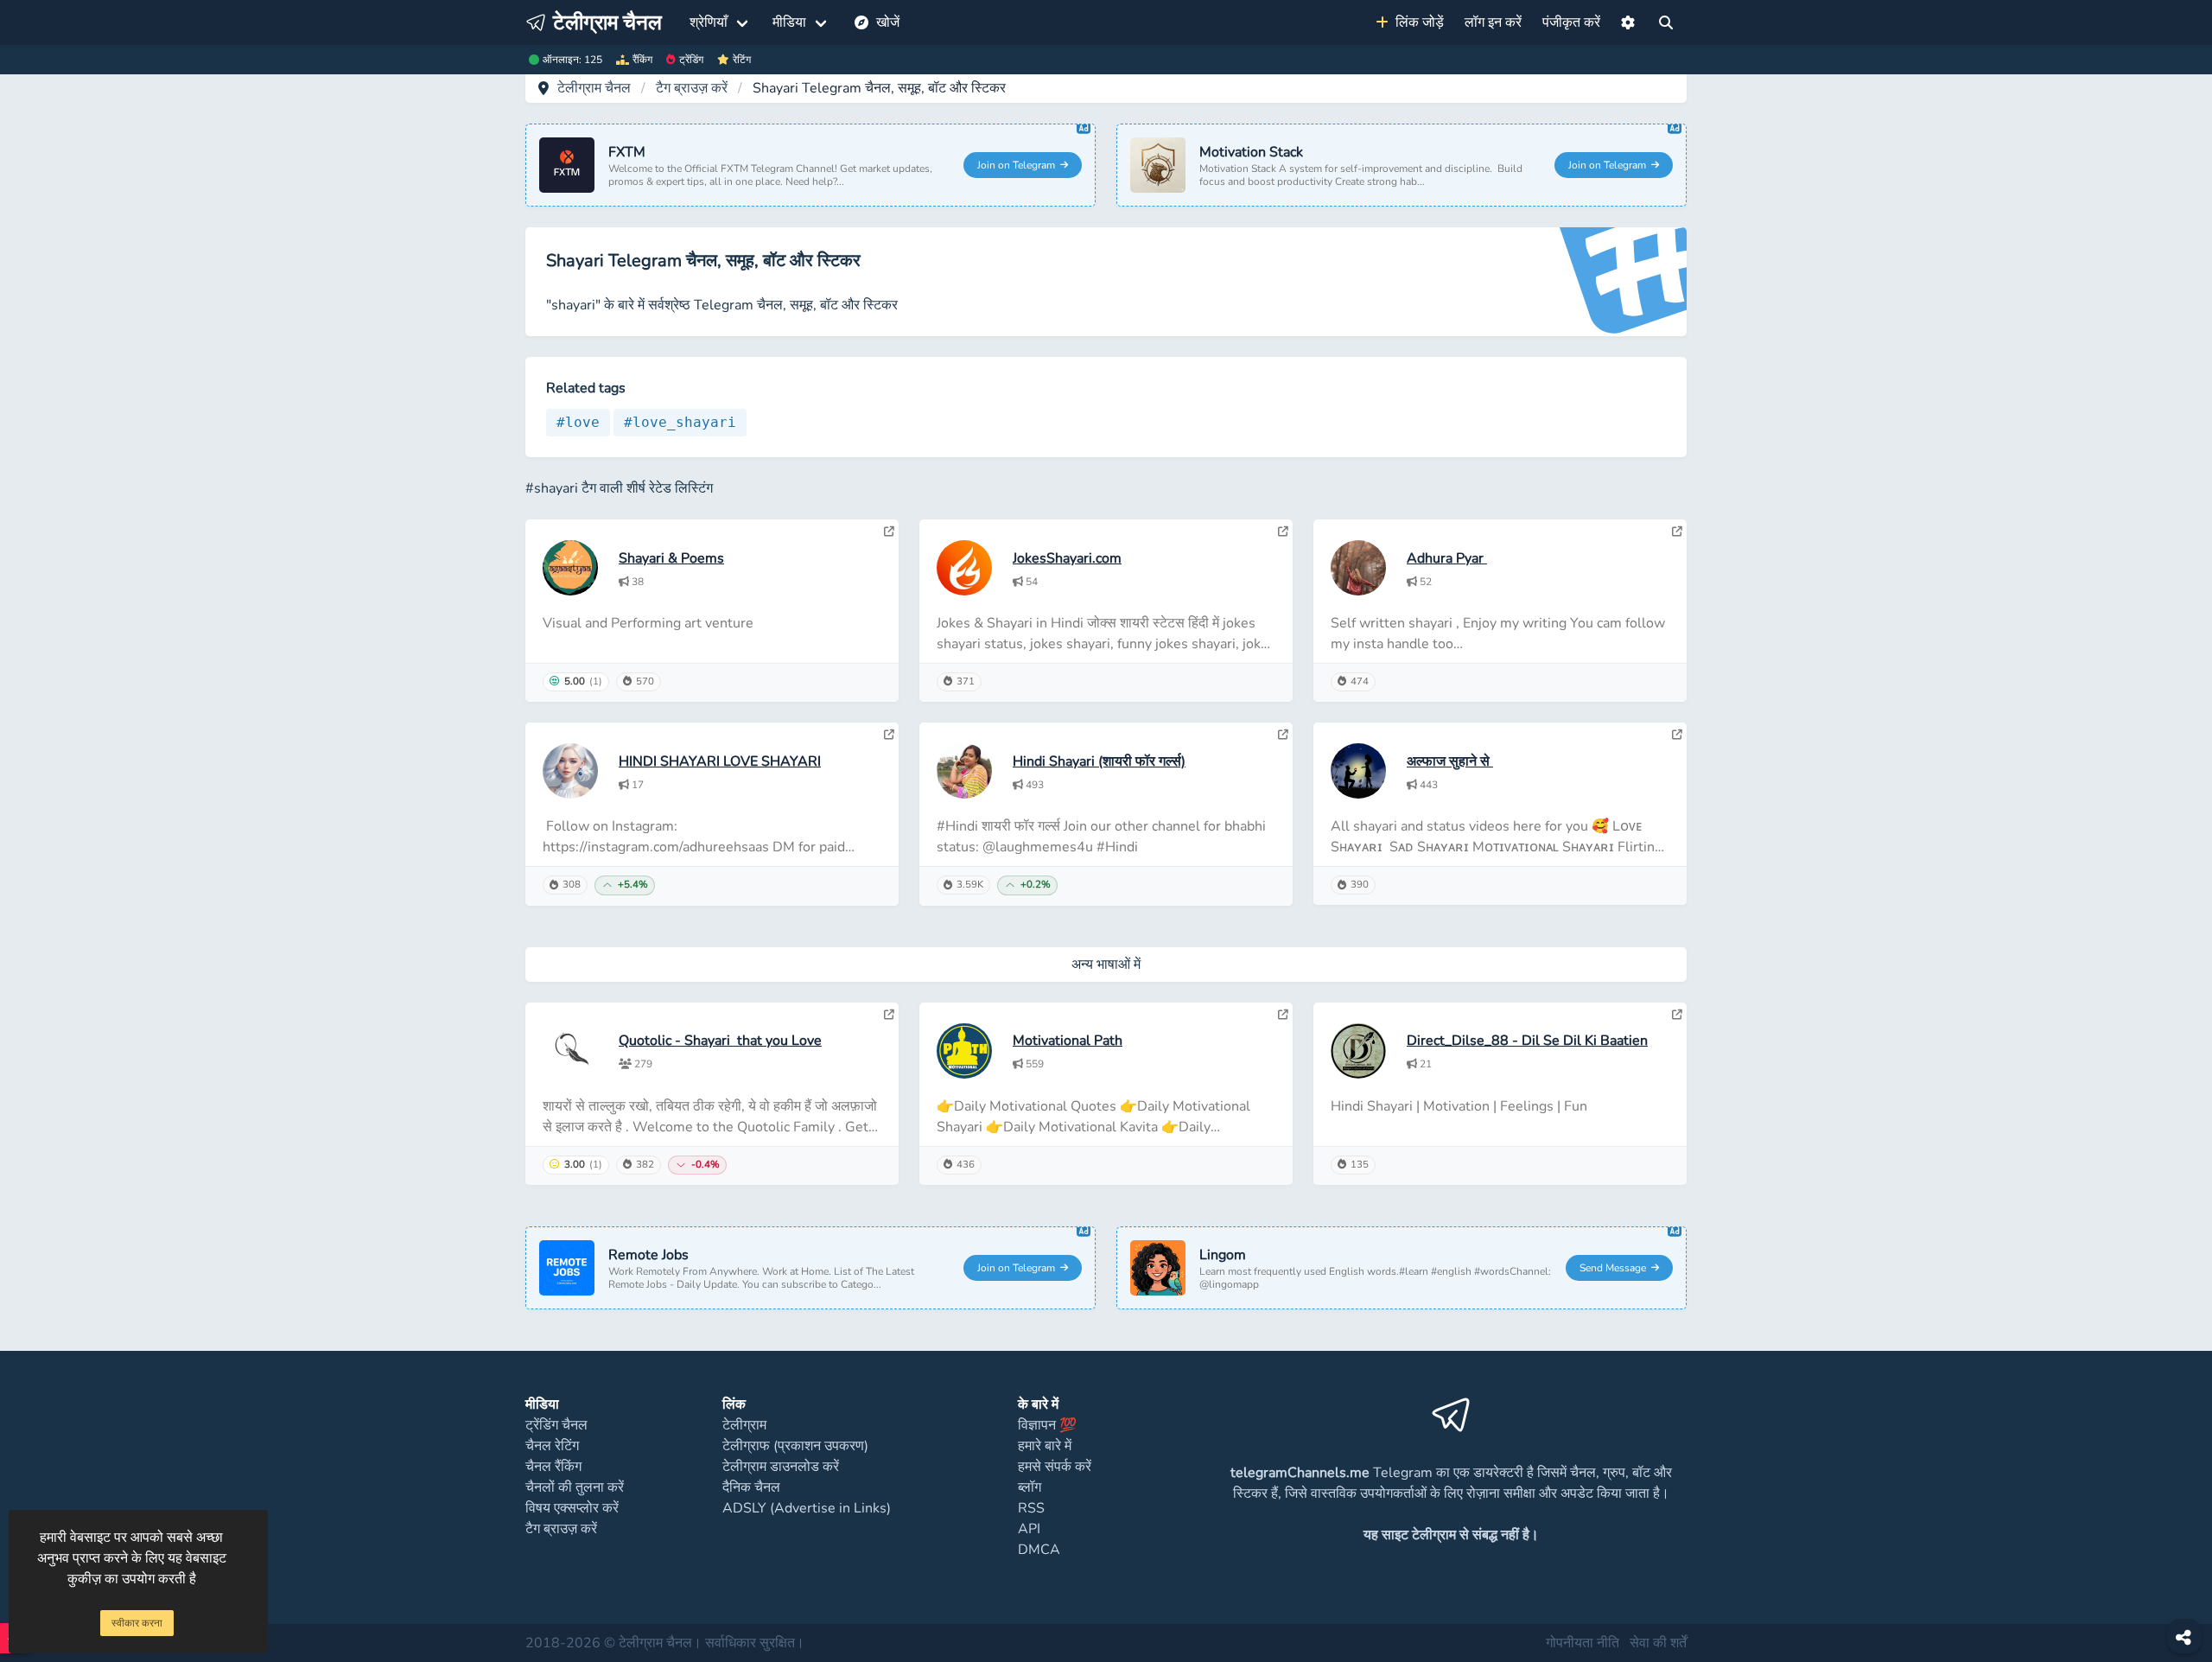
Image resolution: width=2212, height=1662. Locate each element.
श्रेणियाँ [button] (709, 22)
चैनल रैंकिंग (553, 1467)
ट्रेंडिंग (691, 60)
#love (578, 422)
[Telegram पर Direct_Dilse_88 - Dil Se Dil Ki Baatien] (1677, 1015)
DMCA (1039, 1550)
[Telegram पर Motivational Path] (1283, 1015)
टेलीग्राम (744, 1425)
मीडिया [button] (789, 22)
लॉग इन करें (1493, 22)
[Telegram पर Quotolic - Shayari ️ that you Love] (889, 1015)
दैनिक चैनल (751, 1487)
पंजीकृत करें (1571, 22)
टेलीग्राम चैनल (594, 88)
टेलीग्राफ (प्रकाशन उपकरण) (795, 1446)
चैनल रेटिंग (552, 1446)
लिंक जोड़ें (1416, 22)
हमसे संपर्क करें (1055, 1467)
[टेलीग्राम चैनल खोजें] (1666, 22)
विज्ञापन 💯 (1047, 1425)
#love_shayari (680, 422)
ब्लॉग (1030, 1487)
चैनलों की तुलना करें (575, 1487)
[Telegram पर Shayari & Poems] (889, 532)
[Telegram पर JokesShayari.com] (1283, 532)
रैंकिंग (642, 60)
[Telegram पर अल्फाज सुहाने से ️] (1677, 735)
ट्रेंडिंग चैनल (556, 1425)
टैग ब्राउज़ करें (692, 88)
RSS (1031, 1508)
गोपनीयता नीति (1583, 1643)
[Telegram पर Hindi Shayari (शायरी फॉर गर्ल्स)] (1283, 735)
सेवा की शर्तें (1658, 1643)
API (1029, 1529)
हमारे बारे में (1045, 1446)
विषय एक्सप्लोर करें (572, 1508)
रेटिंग (742, 60)
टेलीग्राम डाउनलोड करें (781, 1467)
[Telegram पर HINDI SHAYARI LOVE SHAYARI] (889, 735)
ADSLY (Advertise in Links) (807, 1508)
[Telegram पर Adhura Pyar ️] (1677, 532)
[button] (1628, 22)
